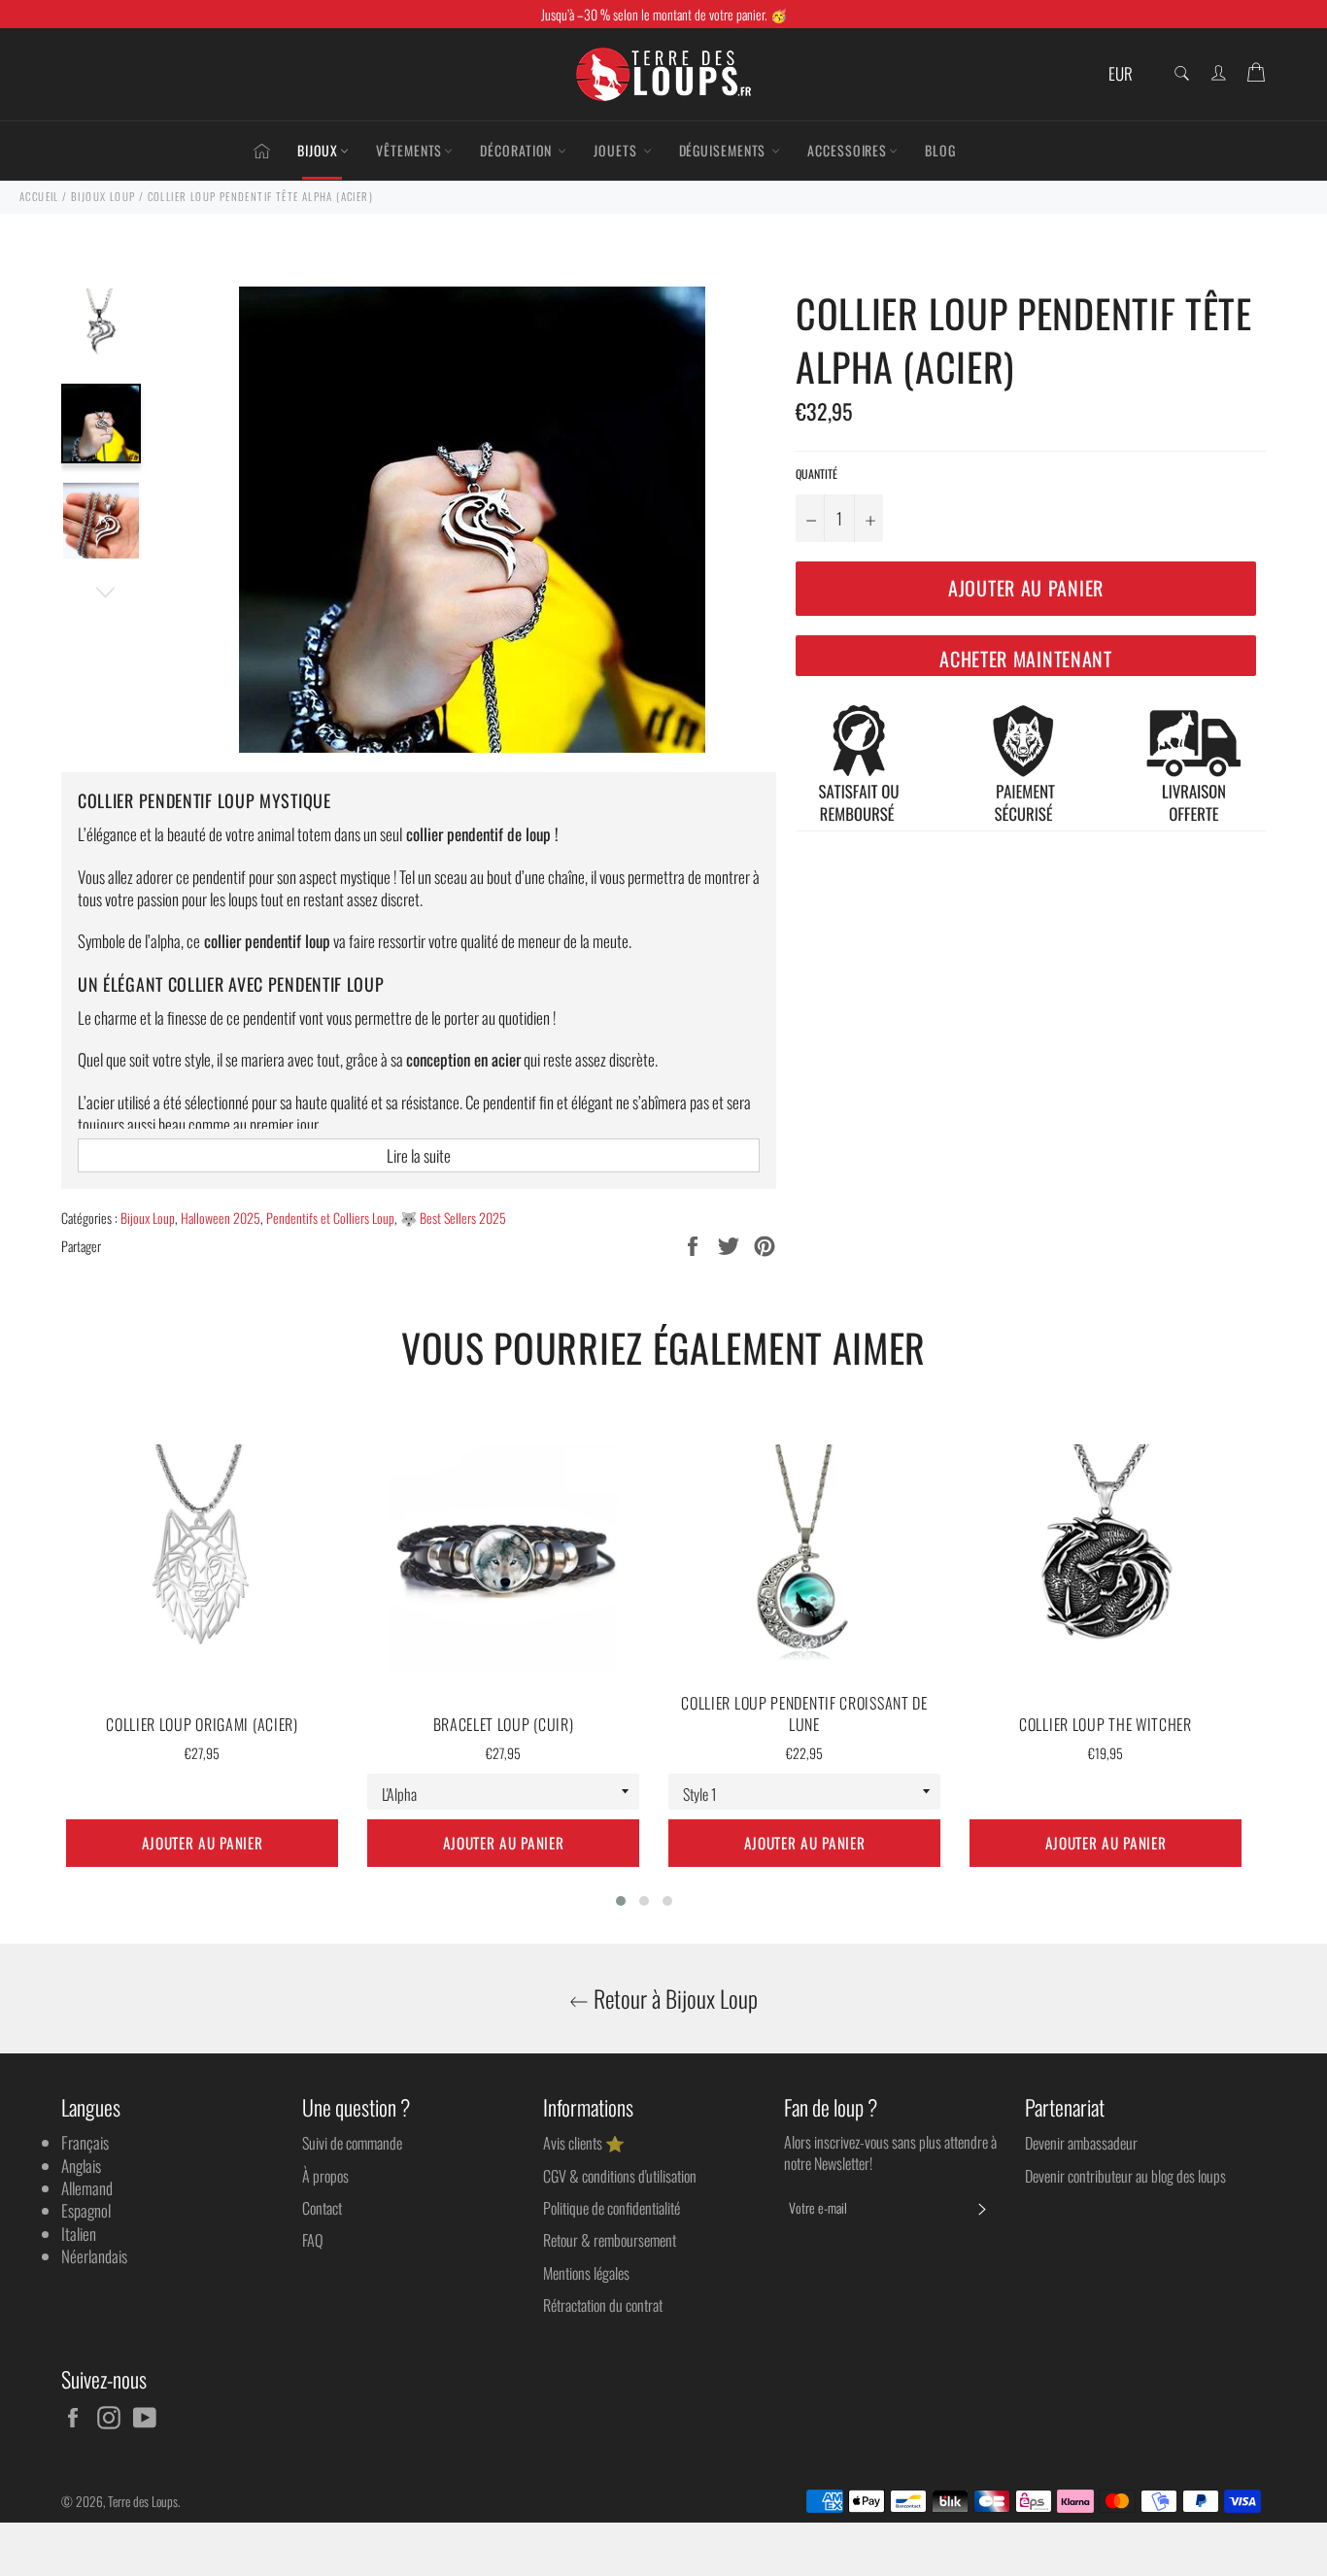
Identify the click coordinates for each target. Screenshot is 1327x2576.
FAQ (312, 2240)
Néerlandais (94, 2256)
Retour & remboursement (610, 2240)
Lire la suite (419, 1155)
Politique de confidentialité (612, 2208)
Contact (322, 2208)
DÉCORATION (518, 150)
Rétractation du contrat (603, 2305)
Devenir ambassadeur (1081, 2143)
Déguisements (725, 150)
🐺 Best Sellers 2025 (453, 1218)
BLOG (940, 150)
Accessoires (847, 150)
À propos (325, 2176)
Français (85, 2142)
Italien (79, 2234)
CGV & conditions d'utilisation (620, 2176)
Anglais (81, 2166)
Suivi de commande (352, 2143)
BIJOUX (318, 150)
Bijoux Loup (148, 1218)
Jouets (617, 150)
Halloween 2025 (221, 1218)
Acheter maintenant (1026, 659)
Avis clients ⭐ (584, 2143)
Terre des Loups (143, 2501)
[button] (621, 1901)
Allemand (87, 2188)
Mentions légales (586, 2273)
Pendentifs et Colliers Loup (330, 1218)
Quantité (817, 474)
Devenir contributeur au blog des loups (1125, 2176)
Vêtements (409, 150)
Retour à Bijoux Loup (673, 1999)
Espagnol (86, 2210)
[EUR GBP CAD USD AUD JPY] (1127, 74)
